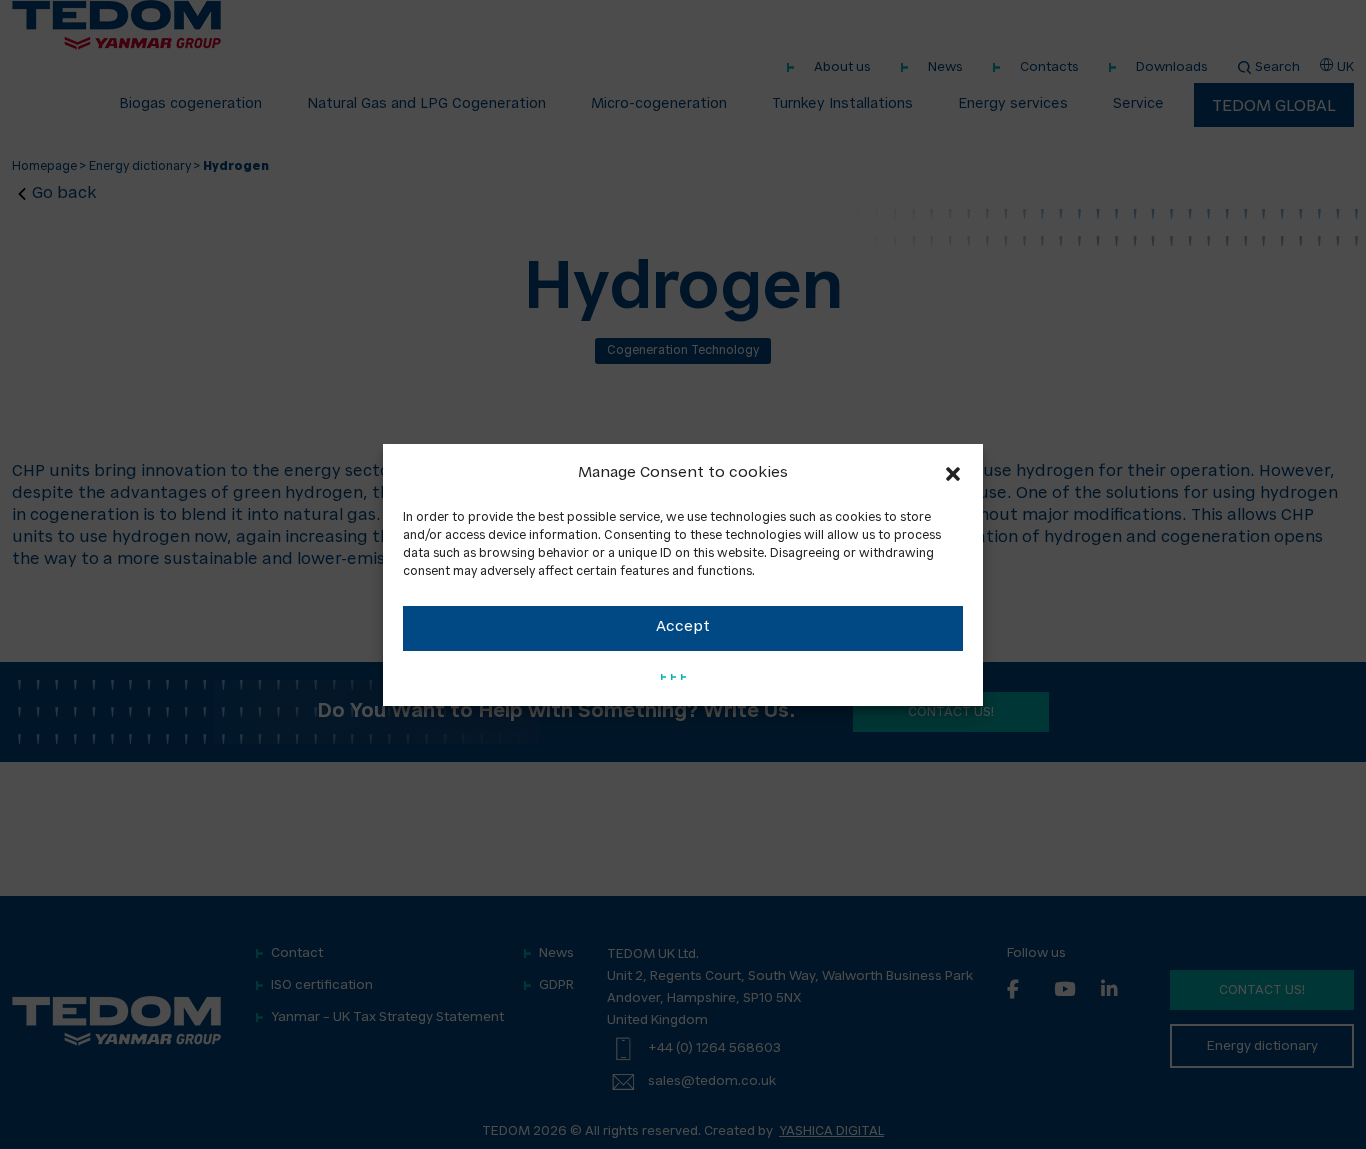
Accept (683, 627)
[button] (953, 474)
